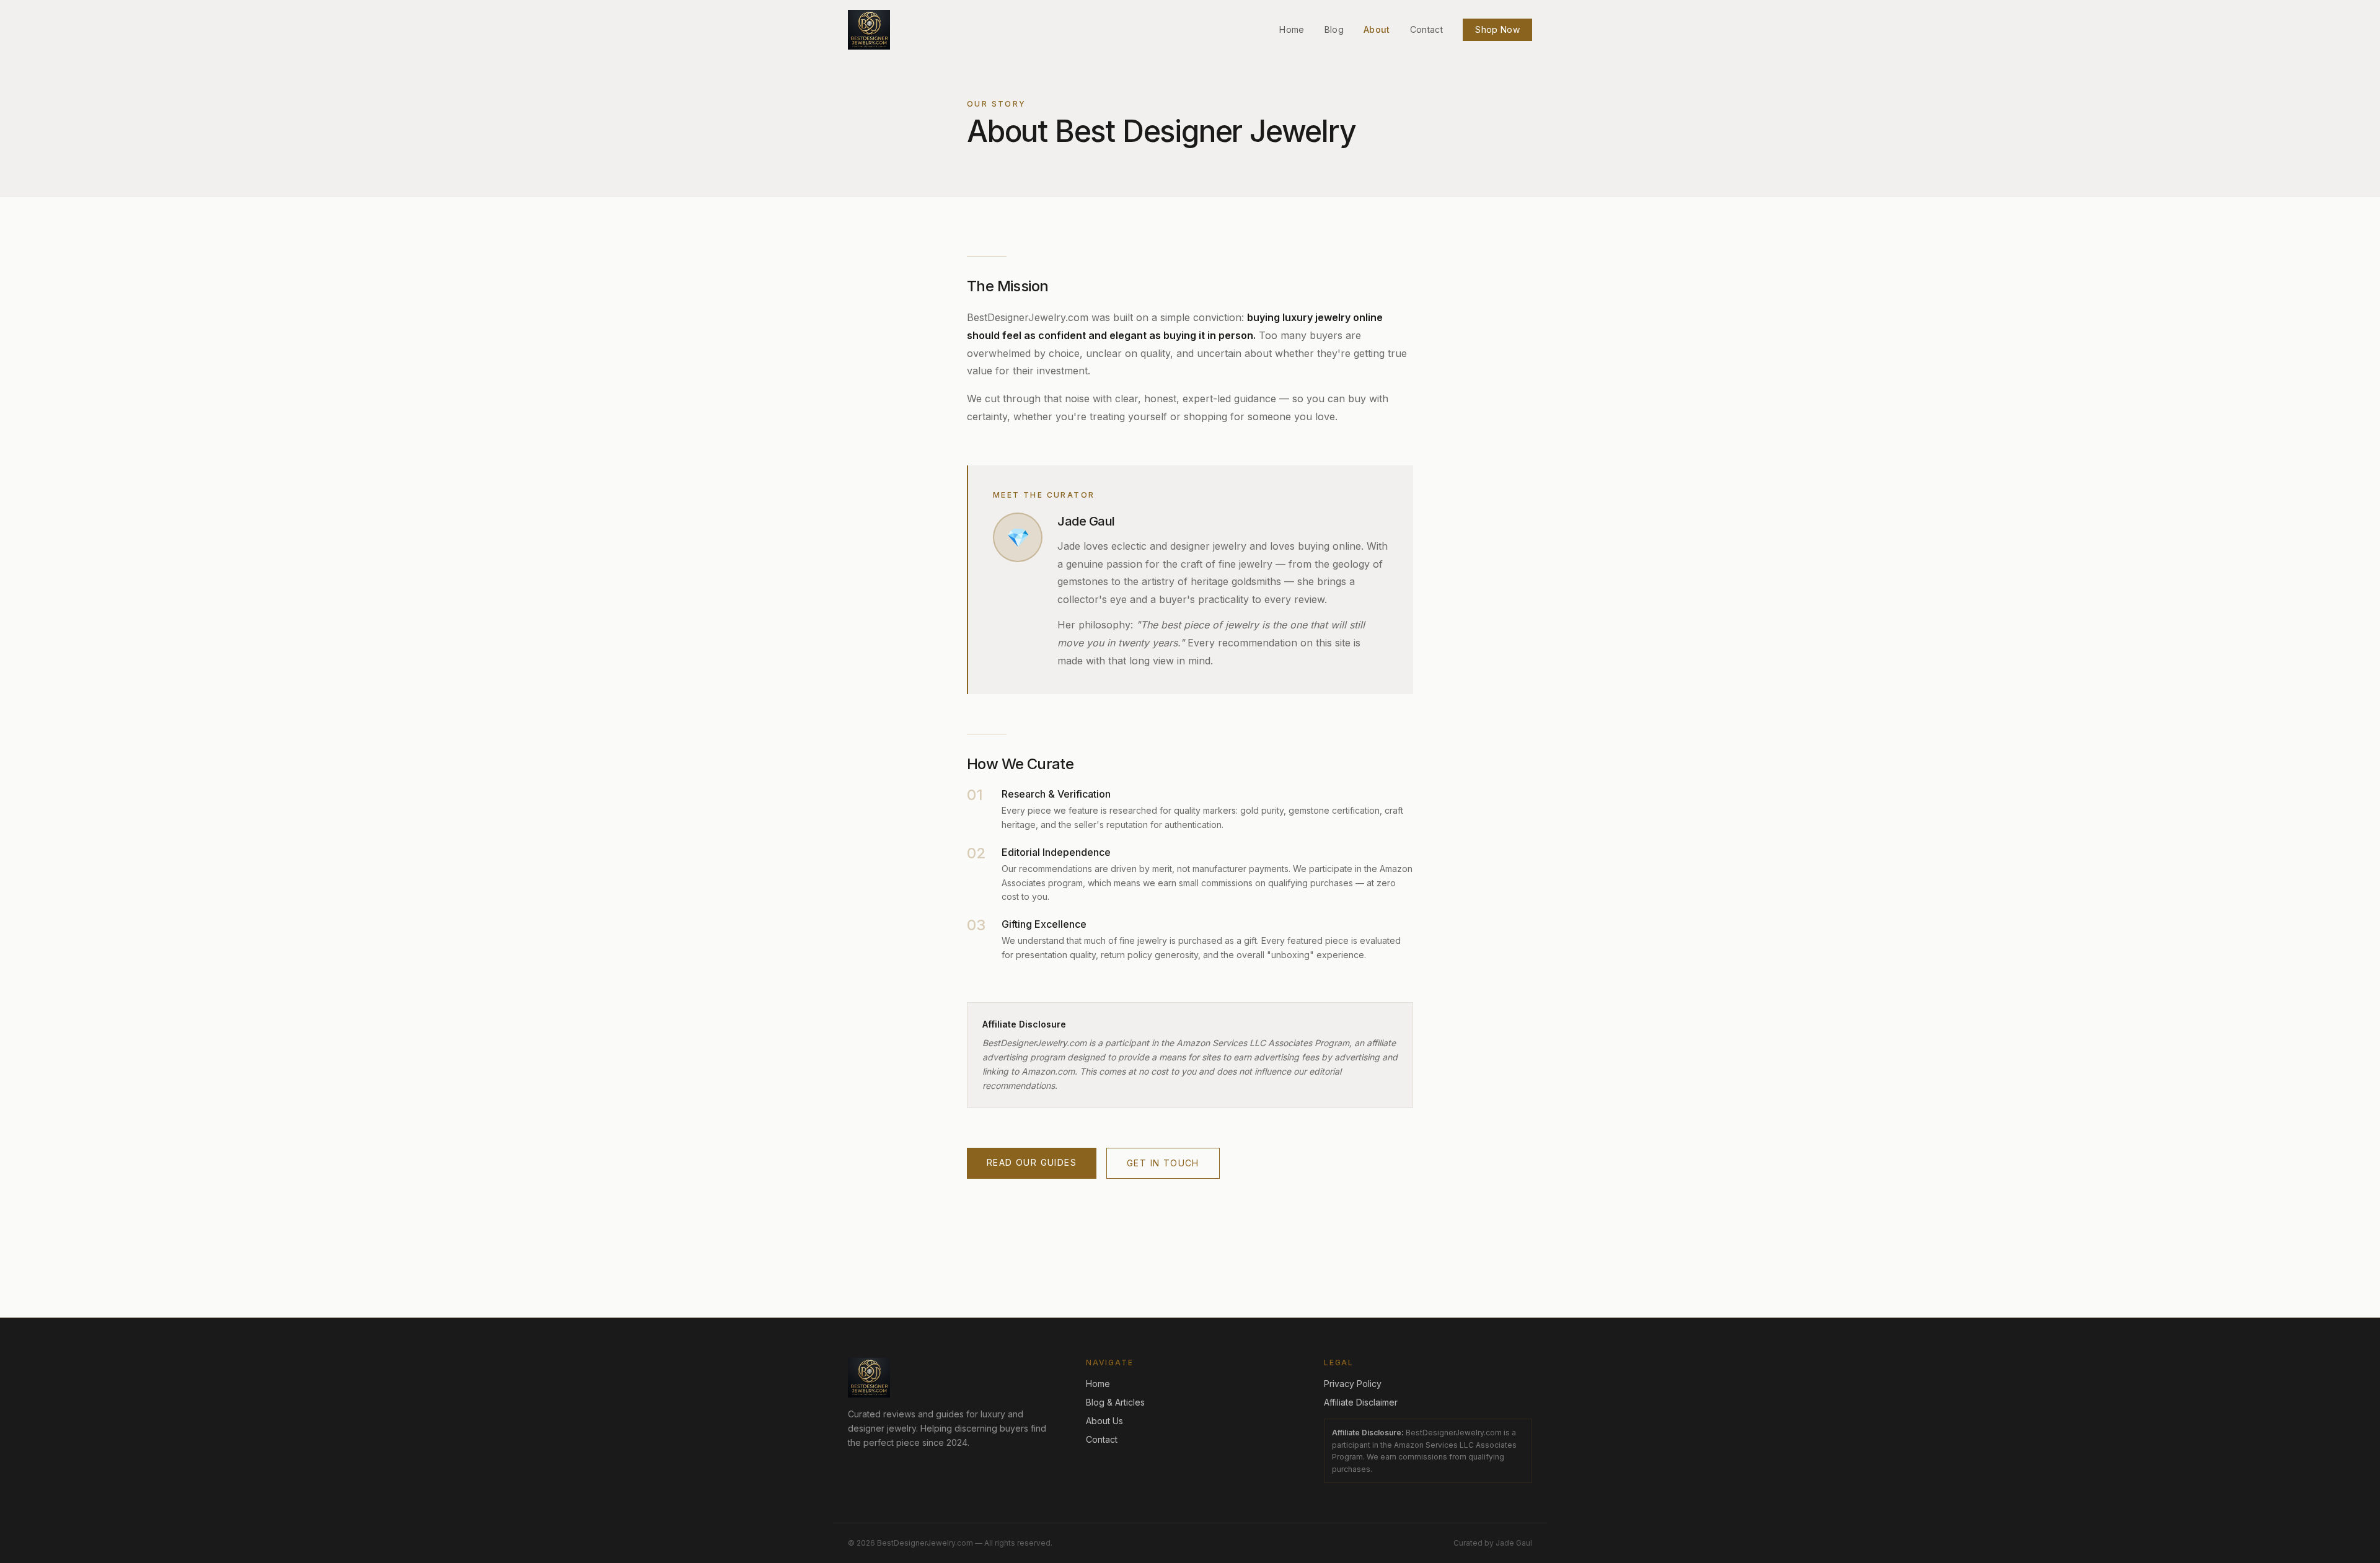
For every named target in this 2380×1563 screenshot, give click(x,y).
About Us (1104, 1421)
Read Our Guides (1032, 1162)
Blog (1334, 29)
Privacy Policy (1353, 1384)
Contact (1426, 29)
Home (1292, 29)
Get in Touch (1163, 1163)
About (1377, 29)
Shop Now (1497, 29)
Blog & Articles (1115, 1402)
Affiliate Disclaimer (1361, 1402)
